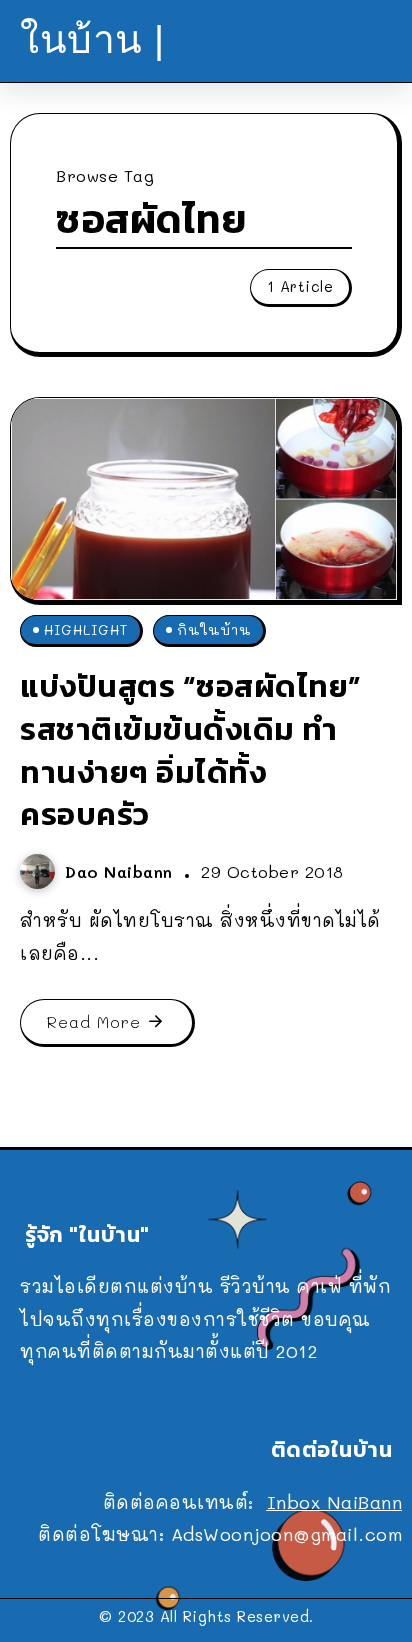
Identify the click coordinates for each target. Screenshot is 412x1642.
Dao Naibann (122, 871)
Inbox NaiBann (335, 1502)
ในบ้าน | (92, 39)
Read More (94, 1021)
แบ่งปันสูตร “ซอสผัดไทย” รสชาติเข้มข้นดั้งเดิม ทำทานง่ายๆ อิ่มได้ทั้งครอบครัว (191, 750)
